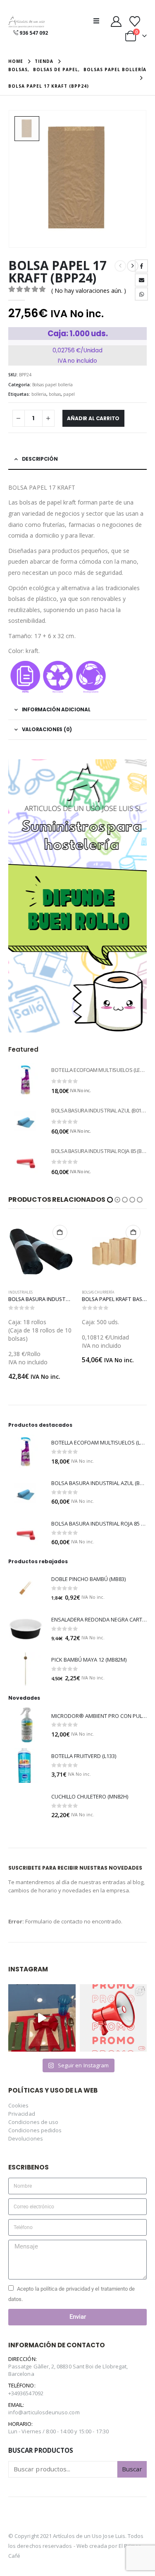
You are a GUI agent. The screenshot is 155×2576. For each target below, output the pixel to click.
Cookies (18, 2089)
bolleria (39, 394)
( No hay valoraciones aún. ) (89, 291)
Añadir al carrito (93, 418)
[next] (133, 266)
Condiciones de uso (33, 2105)
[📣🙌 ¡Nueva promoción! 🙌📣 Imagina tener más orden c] (113, 2001)
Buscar (132, 2452)
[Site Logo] (26, 22)
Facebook (141, 266)
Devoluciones (26, 2122)
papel (69, 394)
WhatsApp (141, 294)
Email (141, 280)
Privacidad (22, 2097)
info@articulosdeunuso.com (44, 2396)
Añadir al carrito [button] (60, 1232)
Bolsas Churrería (25, 1292)
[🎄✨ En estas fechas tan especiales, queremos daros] (42, 2001)
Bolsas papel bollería (52, 385)
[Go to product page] (26, 1080)
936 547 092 (34, 33)
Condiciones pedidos (35, 2114)
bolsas (55, 394)
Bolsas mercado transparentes (111, 1292)
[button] (99, 21)
